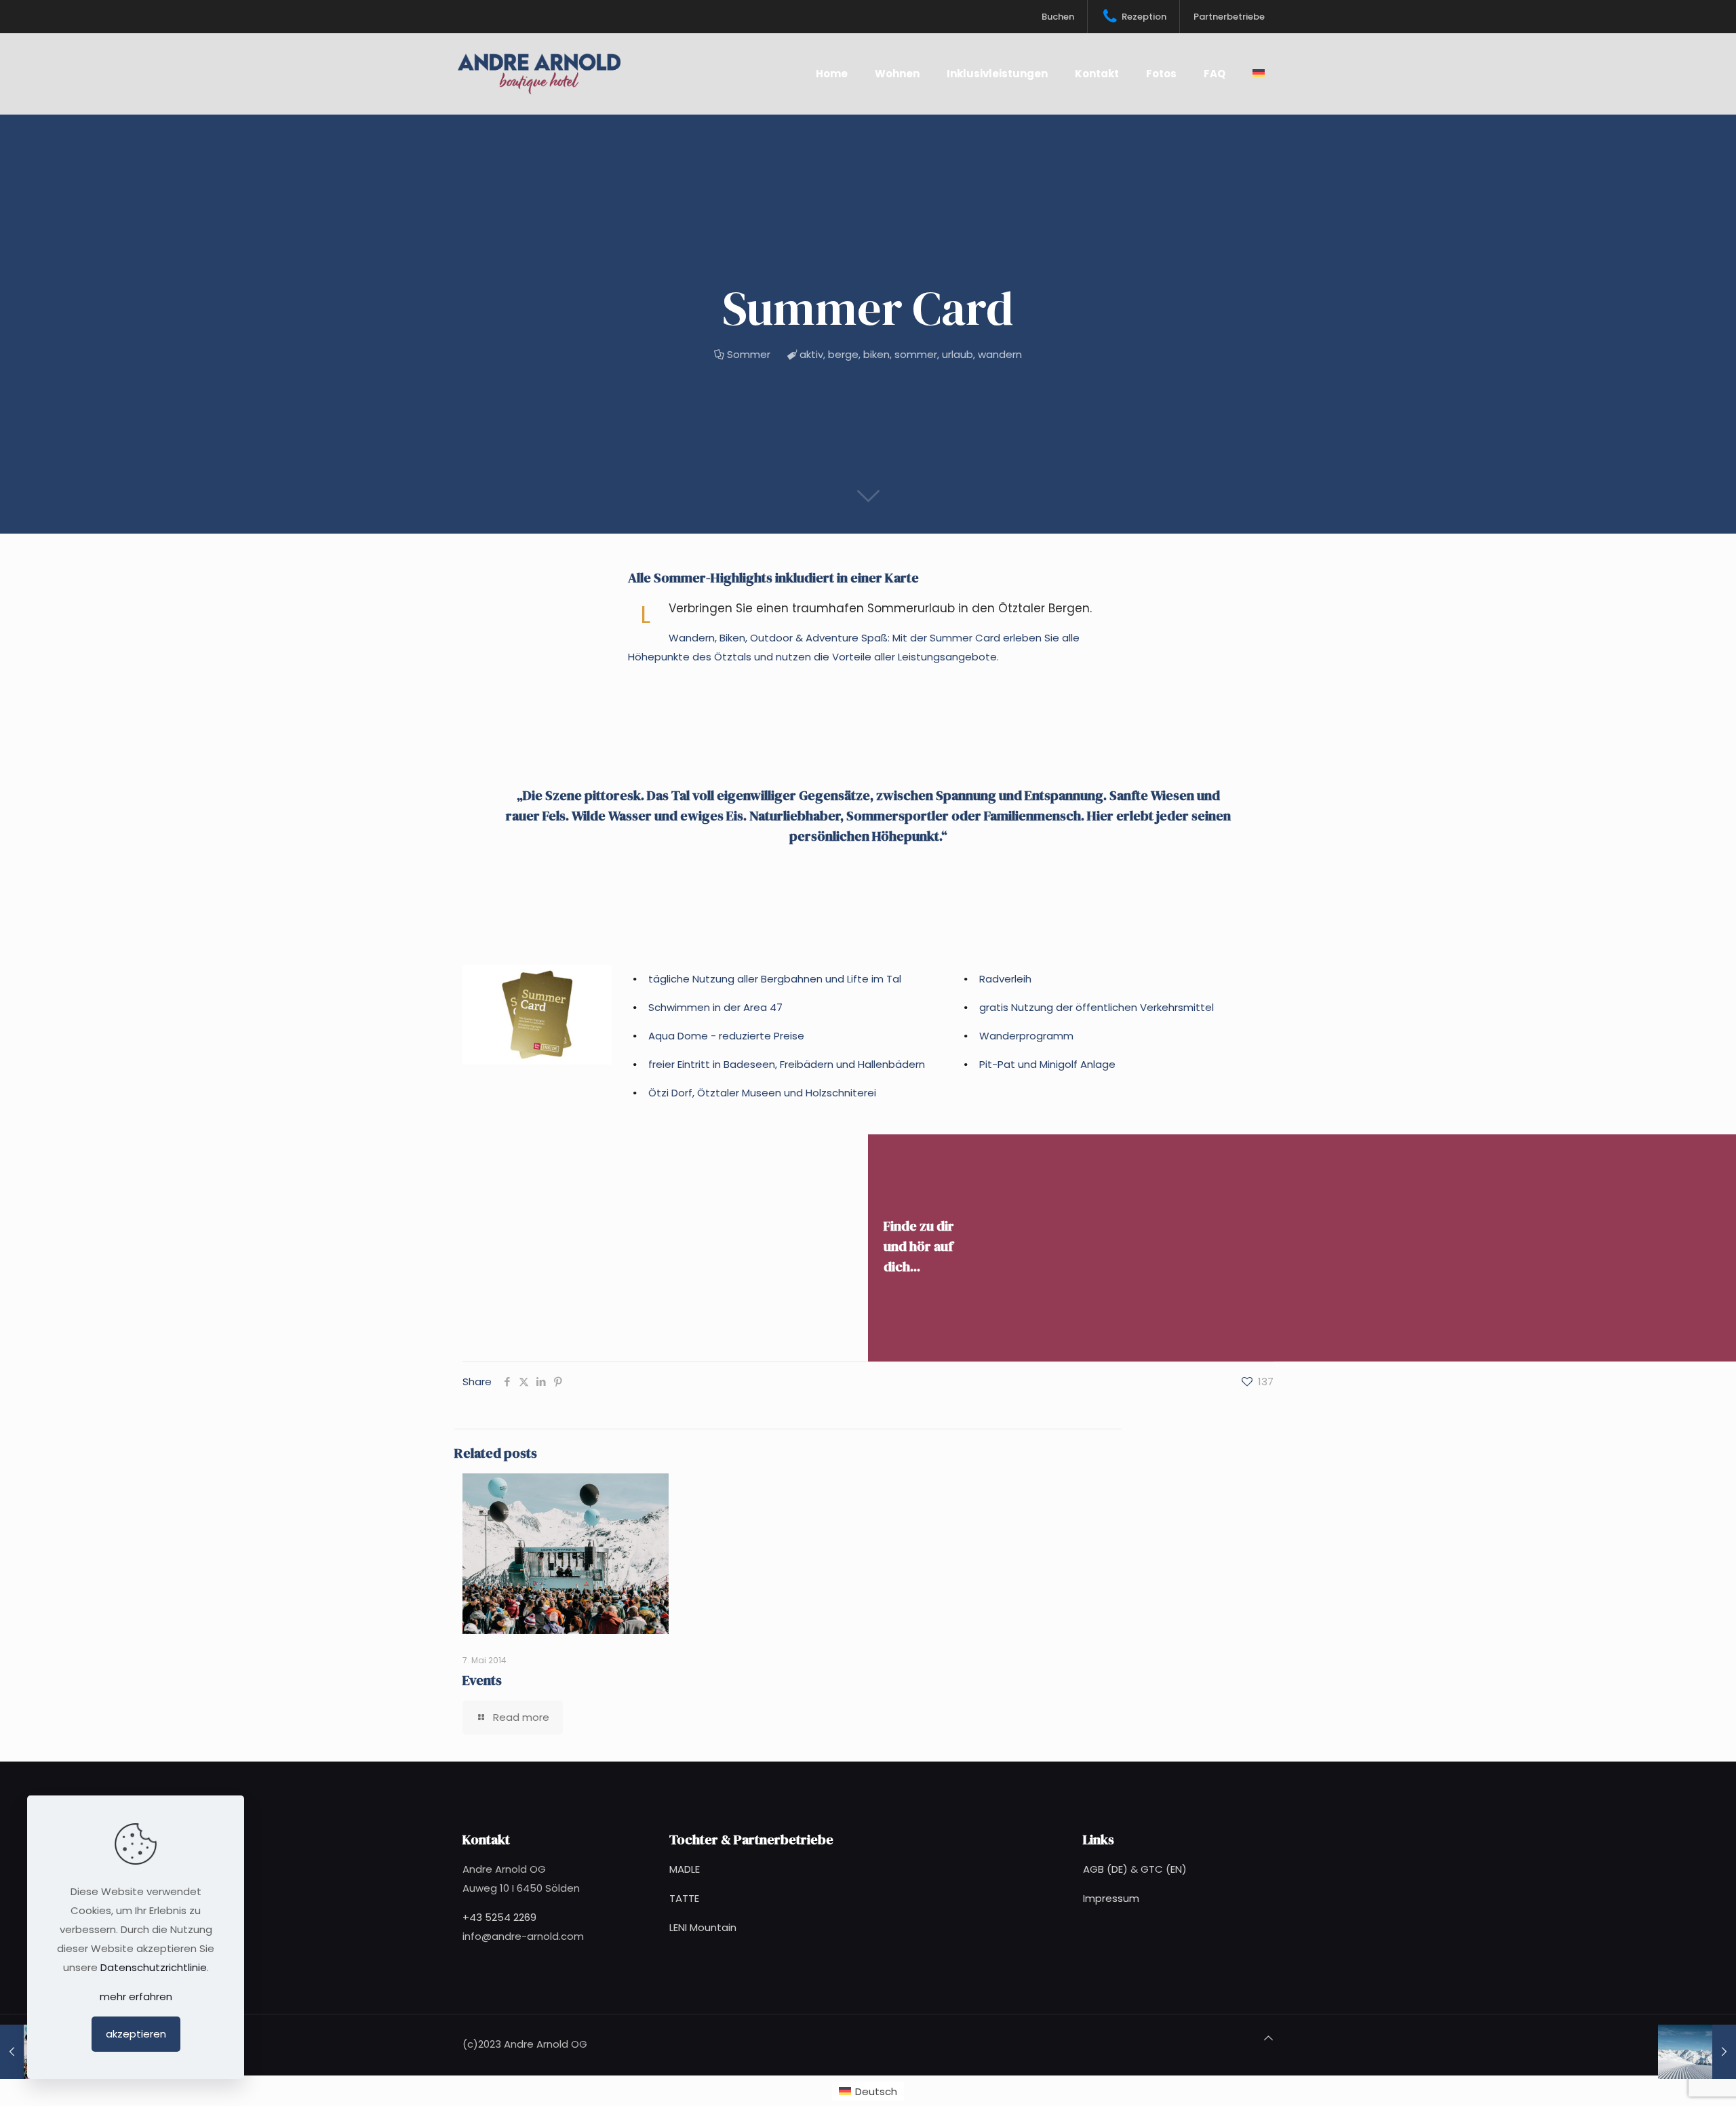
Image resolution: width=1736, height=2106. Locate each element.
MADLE (685, 1869)
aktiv (811, 354)
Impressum (1111, 1898)
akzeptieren (136, 2034)
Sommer (749, 354)
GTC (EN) (1164, 1869)
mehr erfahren (136, 1996)
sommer (916, 354)
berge (843, 354)
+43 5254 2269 (499, 1917)
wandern (1000, 354)
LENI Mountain (703, 1927)
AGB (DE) (1105, 1869)
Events (482, 1680)
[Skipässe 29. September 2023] (1697, 2052)
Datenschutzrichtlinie (154, 1967)
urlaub (958, 354)
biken (876, 354)
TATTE (684, 1898)
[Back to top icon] (1268, 2038)
